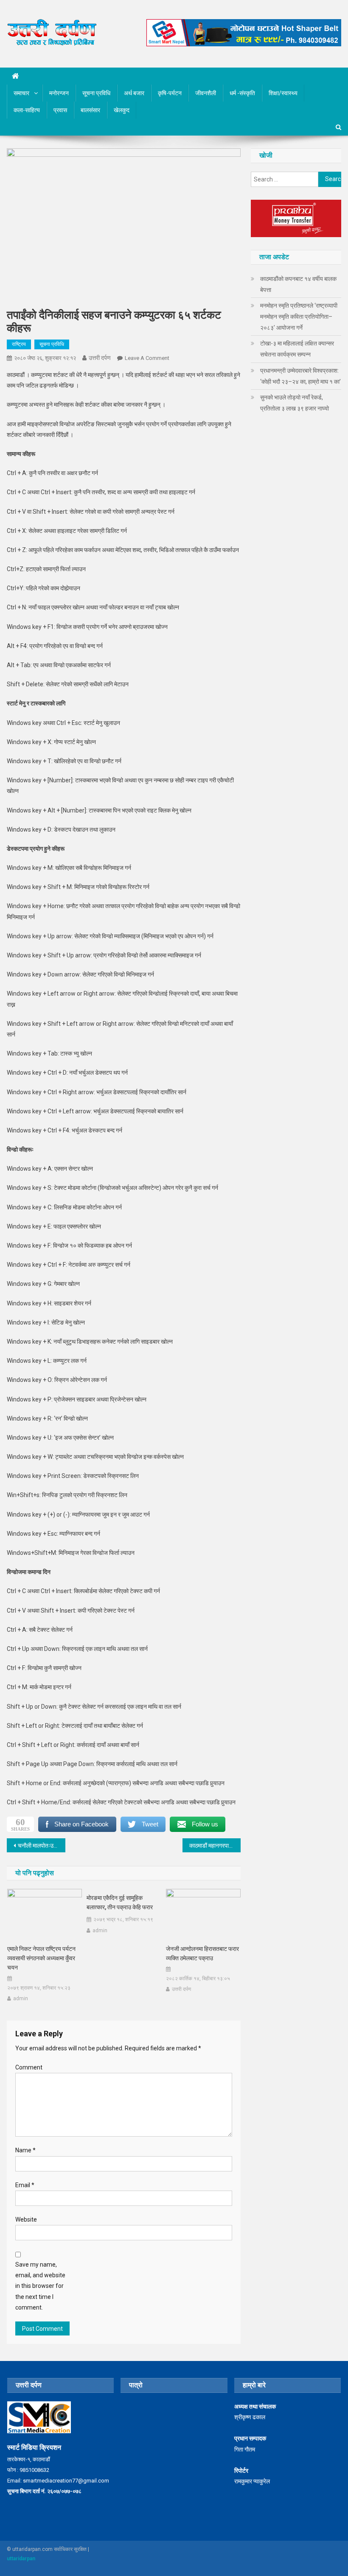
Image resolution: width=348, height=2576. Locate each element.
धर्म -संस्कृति (242, 93)
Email (25, 2185)
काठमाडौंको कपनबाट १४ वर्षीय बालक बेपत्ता (298, 284)
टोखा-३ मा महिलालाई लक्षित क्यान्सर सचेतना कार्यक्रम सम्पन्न (297, 349)
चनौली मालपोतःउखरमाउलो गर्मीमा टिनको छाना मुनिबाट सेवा (42, 1846)
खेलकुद (122, 110)
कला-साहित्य (27, 110)
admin (21, 1999)
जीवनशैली (206, 93)
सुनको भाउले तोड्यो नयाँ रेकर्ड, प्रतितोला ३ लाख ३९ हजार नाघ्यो (295, 403)
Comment (29, 2067)
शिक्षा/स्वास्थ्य (283, 93)
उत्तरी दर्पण (100, 358)
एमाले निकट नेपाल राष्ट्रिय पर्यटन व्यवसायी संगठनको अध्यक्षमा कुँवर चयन (41, 1958)
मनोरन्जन (59, 93)
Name (25, 2150)
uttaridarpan (21, 2559)
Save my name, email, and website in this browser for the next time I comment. (40, 2286)
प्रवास (60, 110)
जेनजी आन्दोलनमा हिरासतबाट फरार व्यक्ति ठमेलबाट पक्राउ (202, 1953)
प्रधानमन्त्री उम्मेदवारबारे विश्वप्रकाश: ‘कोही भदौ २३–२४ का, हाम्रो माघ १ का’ (300, 376)
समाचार (21, 93)
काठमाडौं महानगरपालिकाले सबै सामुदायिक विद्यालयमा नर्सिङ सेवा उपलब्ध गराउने (215, 1846)
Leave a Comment (147, 358)
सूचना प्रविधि (96, 93)
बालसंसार (90, 110)
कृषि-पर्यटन (170, 93)
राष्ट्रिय (19, 344)
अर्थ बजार (134, 93)
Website (26, 2219)
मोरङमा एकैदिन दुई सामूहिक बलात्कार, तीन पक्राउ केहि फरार (120, 1902)
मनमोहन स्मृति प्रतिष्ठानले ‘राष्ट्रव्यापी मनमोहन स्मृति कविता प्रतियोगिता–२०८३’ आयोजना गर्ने (299, 317)
